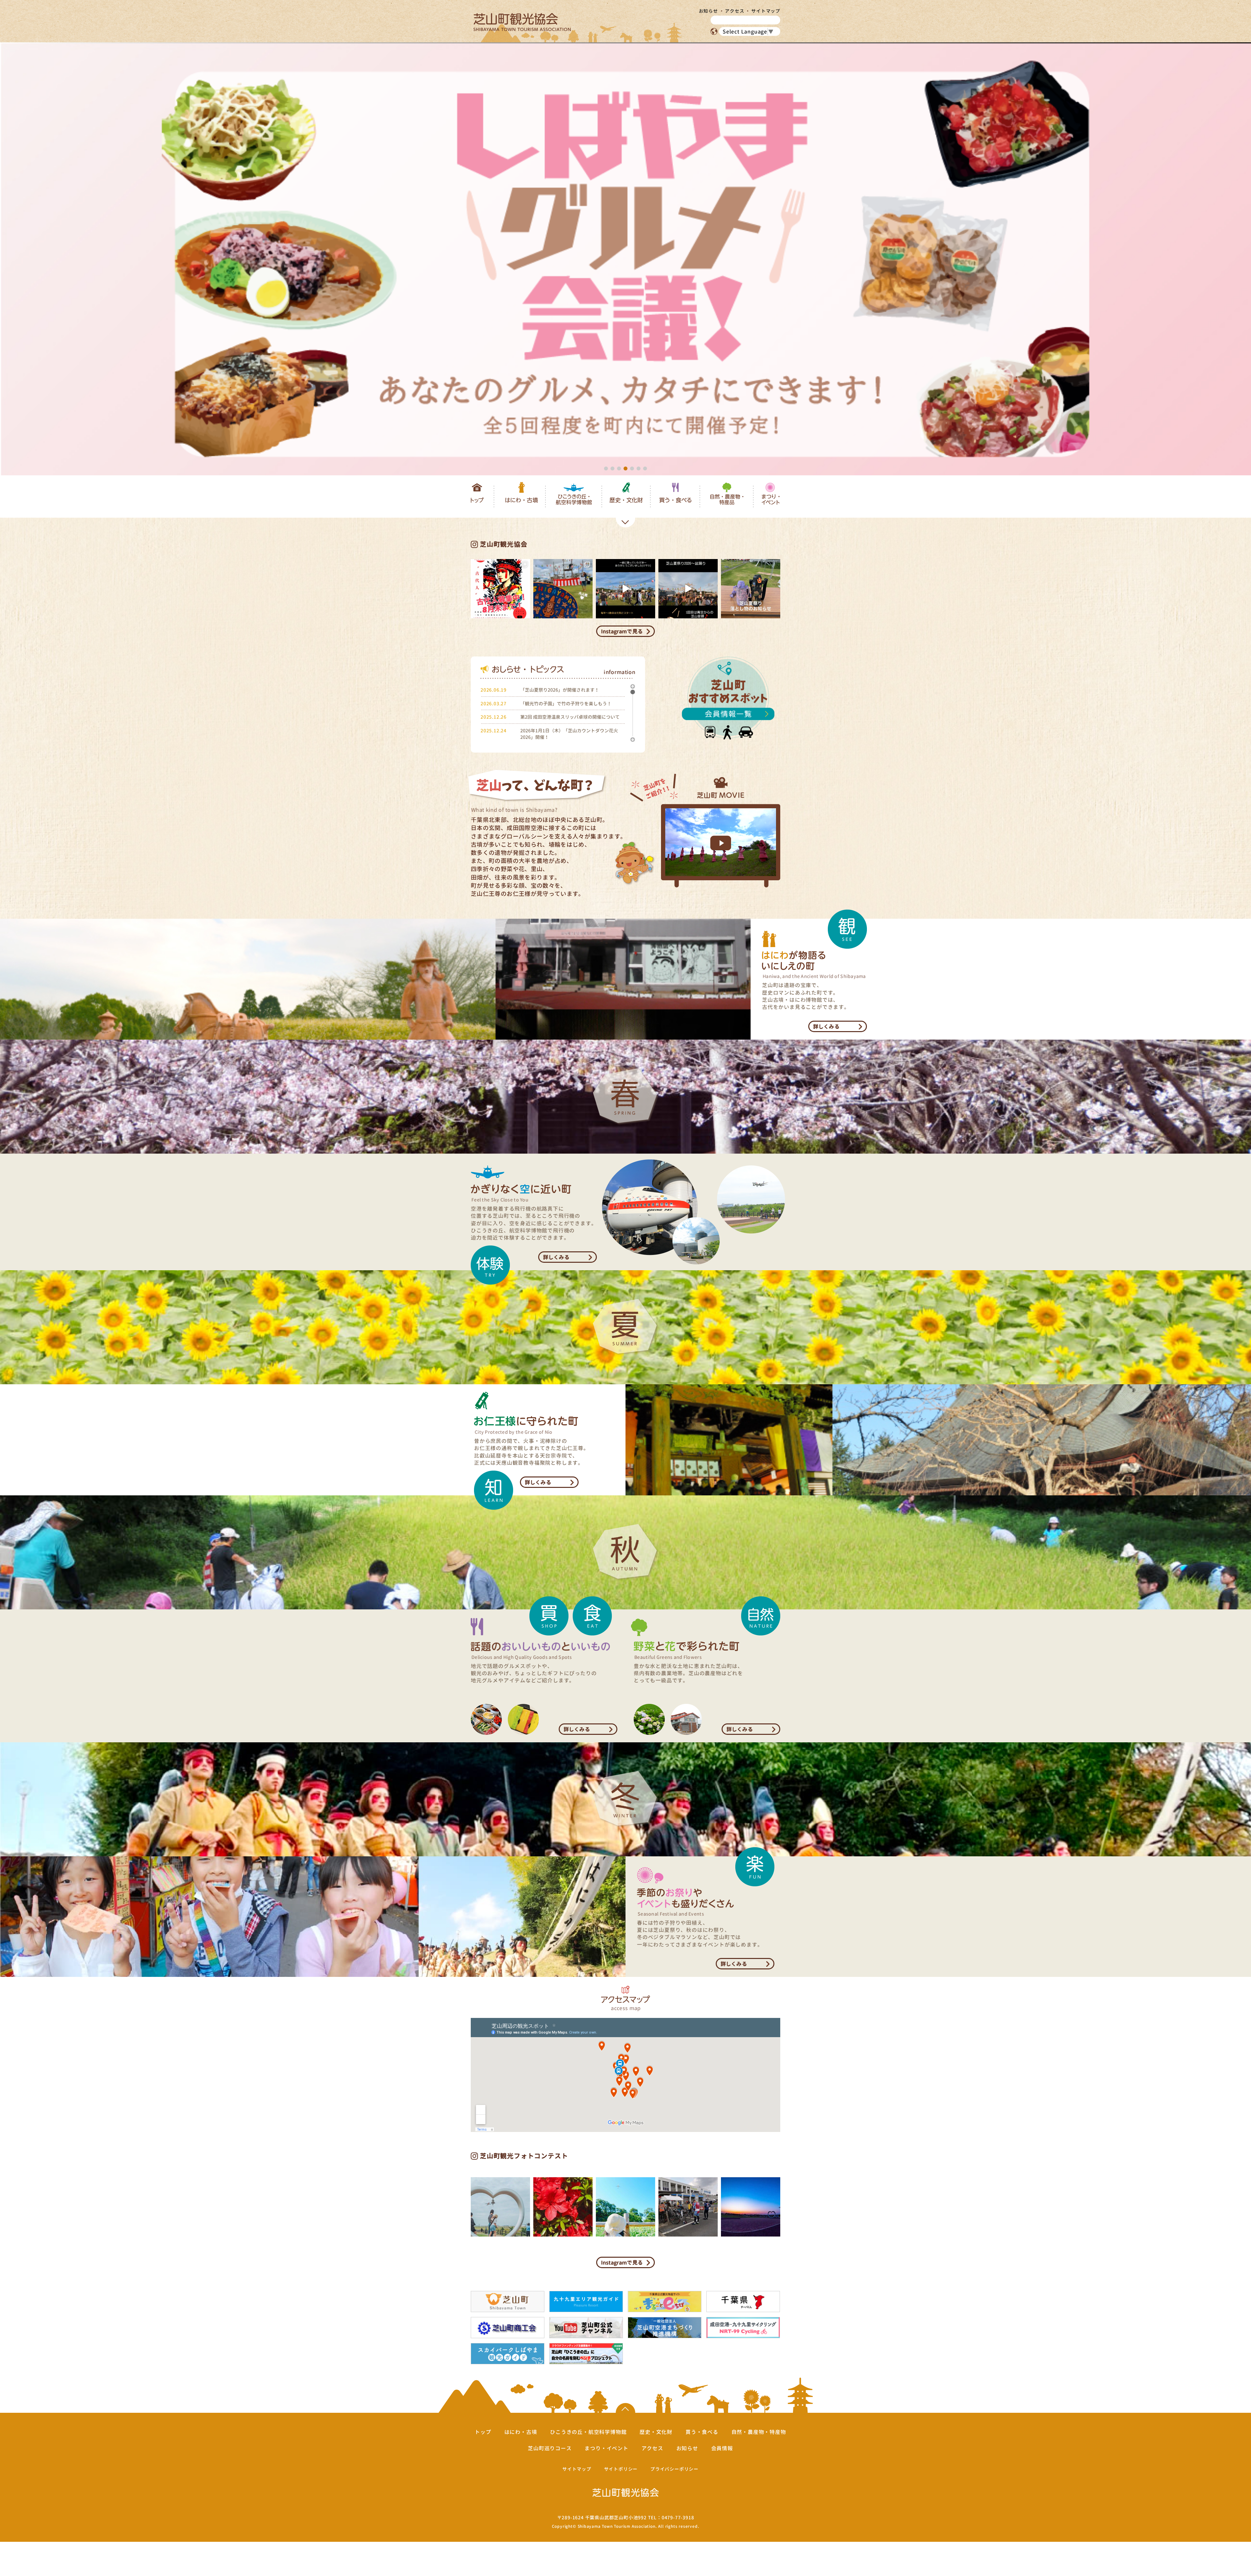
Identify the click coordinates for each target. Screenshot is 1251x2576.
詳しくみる (826, 1027)
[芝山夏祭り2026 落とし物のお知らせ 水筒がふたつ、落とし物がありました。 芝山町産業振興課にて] (751, 589)
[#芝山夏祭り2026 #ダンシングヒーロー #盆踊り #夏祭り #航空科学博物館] (625, 589)
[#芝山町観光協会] (688, 589)
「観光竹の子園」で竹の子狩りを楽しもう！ (566, 703)
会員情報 (722, 2448)
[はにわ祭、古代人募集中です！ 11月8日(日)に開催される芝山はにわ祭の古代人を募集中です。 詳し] (500, 589)
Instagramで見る (622, 631)
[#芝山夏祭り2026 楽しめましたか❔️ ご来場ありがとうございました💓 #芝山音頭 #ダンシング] (563, 589)
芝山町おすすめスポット (731, 698)
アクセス (734, 11)
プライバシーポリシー (674, 2469)
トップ (477, 503)
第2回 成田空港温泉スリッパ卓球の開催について (570, 717)
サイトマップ (766, 11)
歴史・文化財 (626, 503)
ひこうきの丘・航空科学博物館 (574, 503)
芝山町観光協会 (522, 22)
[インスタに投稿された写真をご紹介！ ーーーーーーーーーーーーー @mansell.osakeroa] (688, 2207)
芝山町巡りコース (550, 2448)
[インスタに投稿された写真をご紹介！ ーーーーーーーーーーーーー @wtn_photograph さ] (625, 2207)
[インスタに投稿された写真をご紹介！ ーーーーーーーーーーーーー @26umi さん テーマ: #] (500, 2207)
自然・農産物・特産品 (727, 503)
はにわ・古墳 (522, 503)
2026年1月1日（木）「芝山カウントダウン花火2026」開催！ (569, 733)
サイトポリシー (621, 2469)
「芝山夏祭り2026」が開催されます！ (560, 690)
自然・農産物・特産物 (759, 2432)
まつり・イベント (770, 503)
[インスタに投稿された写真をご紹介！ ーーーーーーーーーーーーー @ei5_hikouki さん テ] (751, 2207)
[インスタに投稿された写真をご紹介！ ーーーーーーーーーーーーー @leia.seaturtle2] (563, 2207)
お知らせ (708, 11)
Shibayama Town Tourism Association (617, 2526)
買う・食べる (675, 503)
